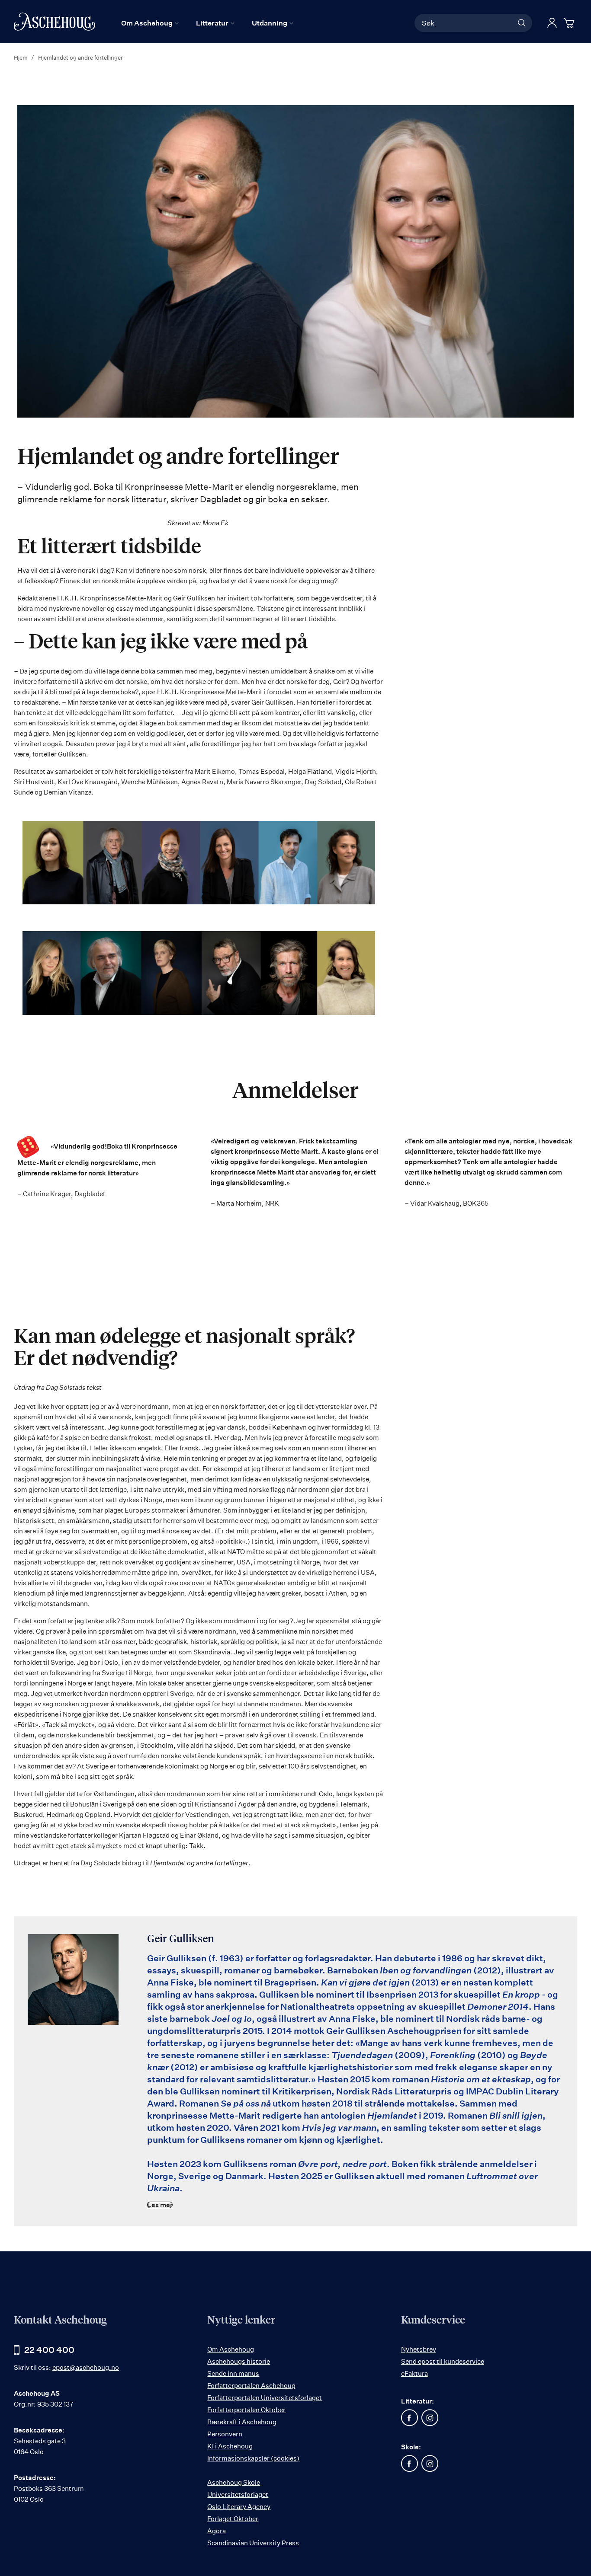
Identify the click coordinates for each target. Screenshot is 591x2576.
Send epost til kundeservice (443, 2361)
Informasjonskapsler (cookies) (253, 2458)
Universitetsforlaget (238, 2495)
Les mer (160, 2205)
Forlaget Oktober (233, 2519)
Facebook (410, 2418)
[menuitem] (150, 23)
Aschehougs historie (239, 2361)
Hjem (21, 57)
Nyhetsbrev (419, 2349)
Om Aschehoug (231, 2349)
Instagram (430, 2418)
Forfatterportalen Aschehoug (251, 2386)
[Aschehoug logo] (55, 22)
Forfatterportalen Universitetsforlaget (265, 2398)
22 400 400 (49, 2350)
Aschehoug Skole (234, 2482)
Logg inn (552, 23)
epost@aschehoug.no (86, 2367)
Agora (217, 2531)
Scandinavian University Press (253, 2543)
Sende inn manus (233, 2373)
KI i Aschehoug (230, 2446)
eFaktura (414, 2373)
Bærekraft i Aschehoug (242, 2422)
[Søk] (522, 23)
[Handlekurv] (570, 23)
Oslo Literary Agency (239, 2507)
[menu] (207, 23)
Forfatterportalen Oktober (246, 2410)
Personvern (225, 2434)
